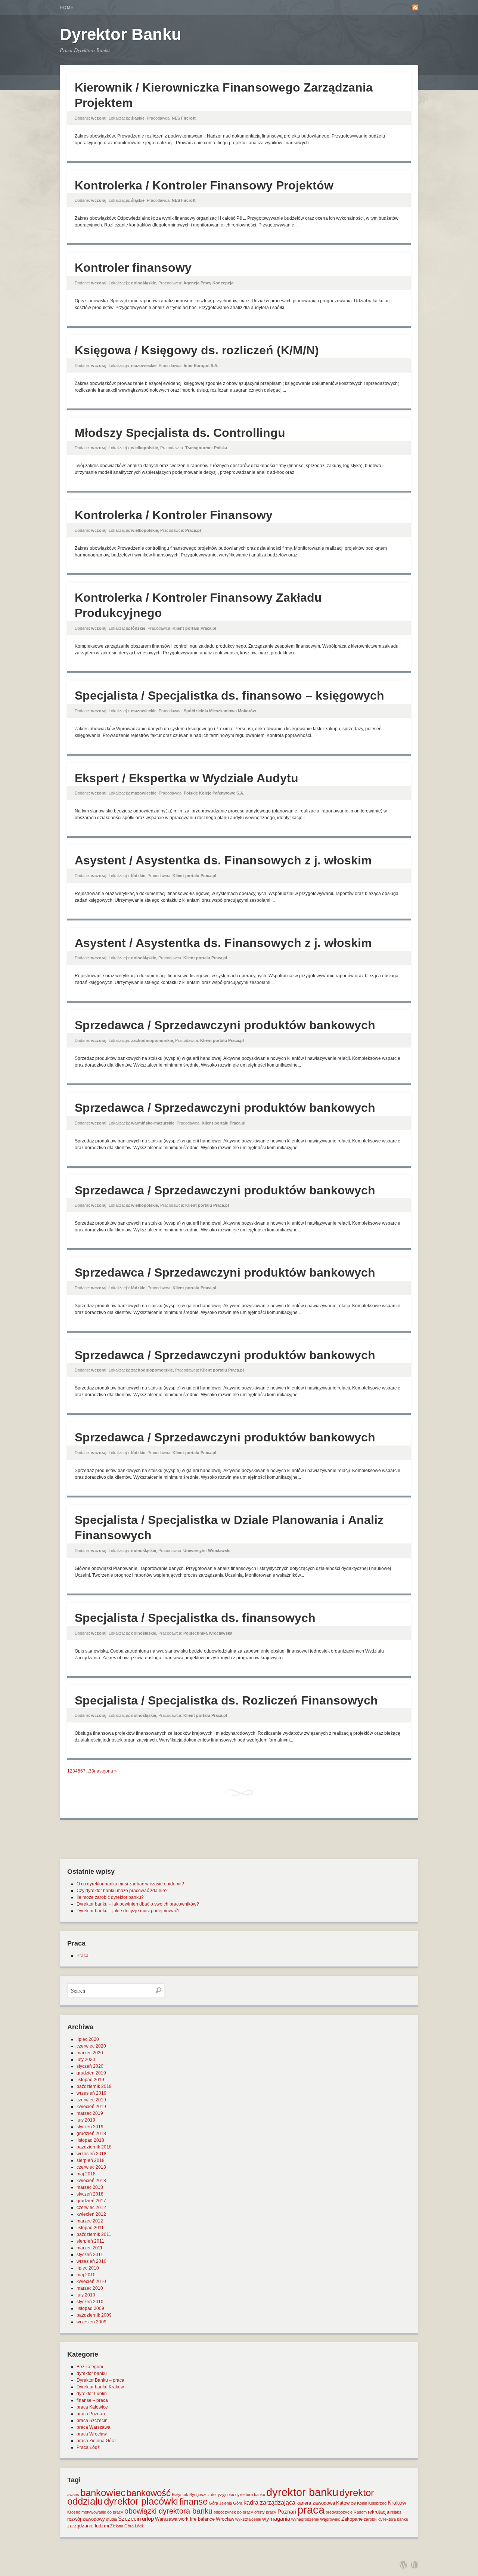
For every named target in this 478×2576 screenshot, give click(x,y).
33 (91, 1771)
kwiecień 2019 (91, 2107)
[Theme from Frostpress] (415, 2565)
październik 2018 (94, 2147)
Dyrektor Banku (121, 34)
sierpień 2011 (90, 2241)
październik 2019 (94, 2086)
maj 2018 (86, 2174)
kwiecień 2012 (91, 2214)
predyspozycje (339, 2512)
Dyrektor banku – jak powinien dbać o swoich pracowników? (138, 1904)
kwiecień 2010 (91, 2282)
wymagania (276, 2519)
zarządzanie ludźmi (88, 2526)
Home (67, 7)
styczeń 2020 (90, 2066)
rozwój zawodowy (86, 2519)
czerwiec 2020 (91, 2046)
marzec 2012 (90, 2221)
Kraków (397, 2503)
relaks (396, 2512)
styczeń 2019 (90, 2127)
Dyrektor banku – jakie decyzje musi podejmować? (128, 1911)
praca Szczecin (92, 2421)
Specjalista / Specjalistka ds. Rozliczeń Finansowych (226, 1700)
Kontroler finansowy (133, 268)
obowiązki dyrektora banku (168, 2511)
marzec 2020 (90, 2053)
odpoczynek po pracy (233, 2512)
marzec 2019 (90, 2113)
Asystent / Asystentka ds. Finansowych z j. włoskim (223, 860)
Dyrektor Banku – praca (100, 2380)
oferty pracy (265, 2512)
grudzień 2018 (91, 2134)
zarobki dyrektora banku (386, 2519)
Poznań (287, 2512)
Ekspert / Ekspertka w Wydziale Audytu (187, 778)
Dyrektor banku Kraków (100, 2387)
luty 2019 (86, 2120)
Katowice (346, 2503)
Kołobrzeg (377, 2503)
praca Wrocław (92, 2434)
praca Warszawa (94, 2427)
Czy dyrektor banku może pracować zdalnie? (122, 1891)
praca (311, 2510)
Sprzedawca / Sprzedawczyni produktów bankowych (225, 1025)
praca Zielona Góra (96, 2441)
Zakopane (352, 2519)
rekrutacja (378, 2512)
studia (111, 2519)
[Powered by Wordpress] (403, 2565)
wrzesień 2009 (91, 2322)
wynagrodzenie (305, 2519)
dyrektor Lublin (92, 2394)
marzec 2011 (90, 2248)
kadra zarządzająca (269, 2503)
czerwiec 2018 (91, 2167)
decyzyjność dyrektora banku (238, 2495)
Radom (360, 2512)
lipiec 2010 (88, 2268)
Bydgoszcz (200, 2495)
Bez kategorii (90, 2367)
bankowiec (103, 2493)
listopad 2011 (90, 2228)
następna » (105, 1771)
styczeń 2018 (90, 2194)
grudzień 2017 (91, 2201)
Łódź (139, 2526)
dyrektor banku (92, 2373)
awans (73, 2495)
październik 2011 (94, 2234)
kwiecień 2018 (91, 2181)
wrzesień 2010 (91, 2261)
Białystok (180, 2495)
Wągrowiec (330, 2519)
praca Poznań (91, 2414)
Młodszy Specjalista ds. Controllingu (180, 433)
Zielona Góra (122, 2526)
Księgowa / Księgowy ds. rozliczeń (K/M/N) (197, 350)
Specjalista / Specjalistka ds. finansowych (195, 1618)
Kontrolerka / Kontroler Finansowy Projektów (204, 185)
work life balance (197, 2519)
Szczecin (129, 2519)
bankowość (149, 2493)
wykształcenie (248, 2519)
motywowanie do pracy (102, 2512)
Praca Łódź (88, 2447)
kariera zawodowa (316, 2503)
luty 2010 (86, 2295)
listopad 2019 (90, 2080)
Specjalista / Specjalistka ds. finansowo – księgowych (229, 695)
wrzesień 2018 (91, 2154)
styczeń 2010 (90, 2302)
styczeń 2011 (90, 2255)
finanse (193, 2501)
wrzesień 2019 (91, 2093)
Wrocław (225, 2519)
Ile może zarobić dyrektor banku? (110, 1897)
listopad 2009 (90, 2308)
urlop (148, 2519)
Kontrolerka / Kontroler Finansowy (174, 515)
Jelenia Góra (231, 2503)
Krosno (74, 2512)
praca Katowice (92, 2407)
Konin (362, 2503)
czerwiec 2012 (91, 2208)
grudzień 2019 (91, 2073)
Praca (83, 1956)
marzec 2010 (90, 2288)
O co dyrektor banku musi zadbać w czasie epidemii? (130, 1884)
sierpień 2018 (91, 2160)
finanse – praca (92, 2400)
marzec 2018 (90, 2187)
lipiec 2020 (88, 2039)
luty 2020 (86, 2060)
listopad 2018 (90, 2140)
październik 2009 (94, 2315)
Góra (213, 2503)
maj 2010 (86, 2275)
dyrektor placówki (141, 2501)
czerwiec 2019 (91, 2100)
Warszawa (166, 2519)
